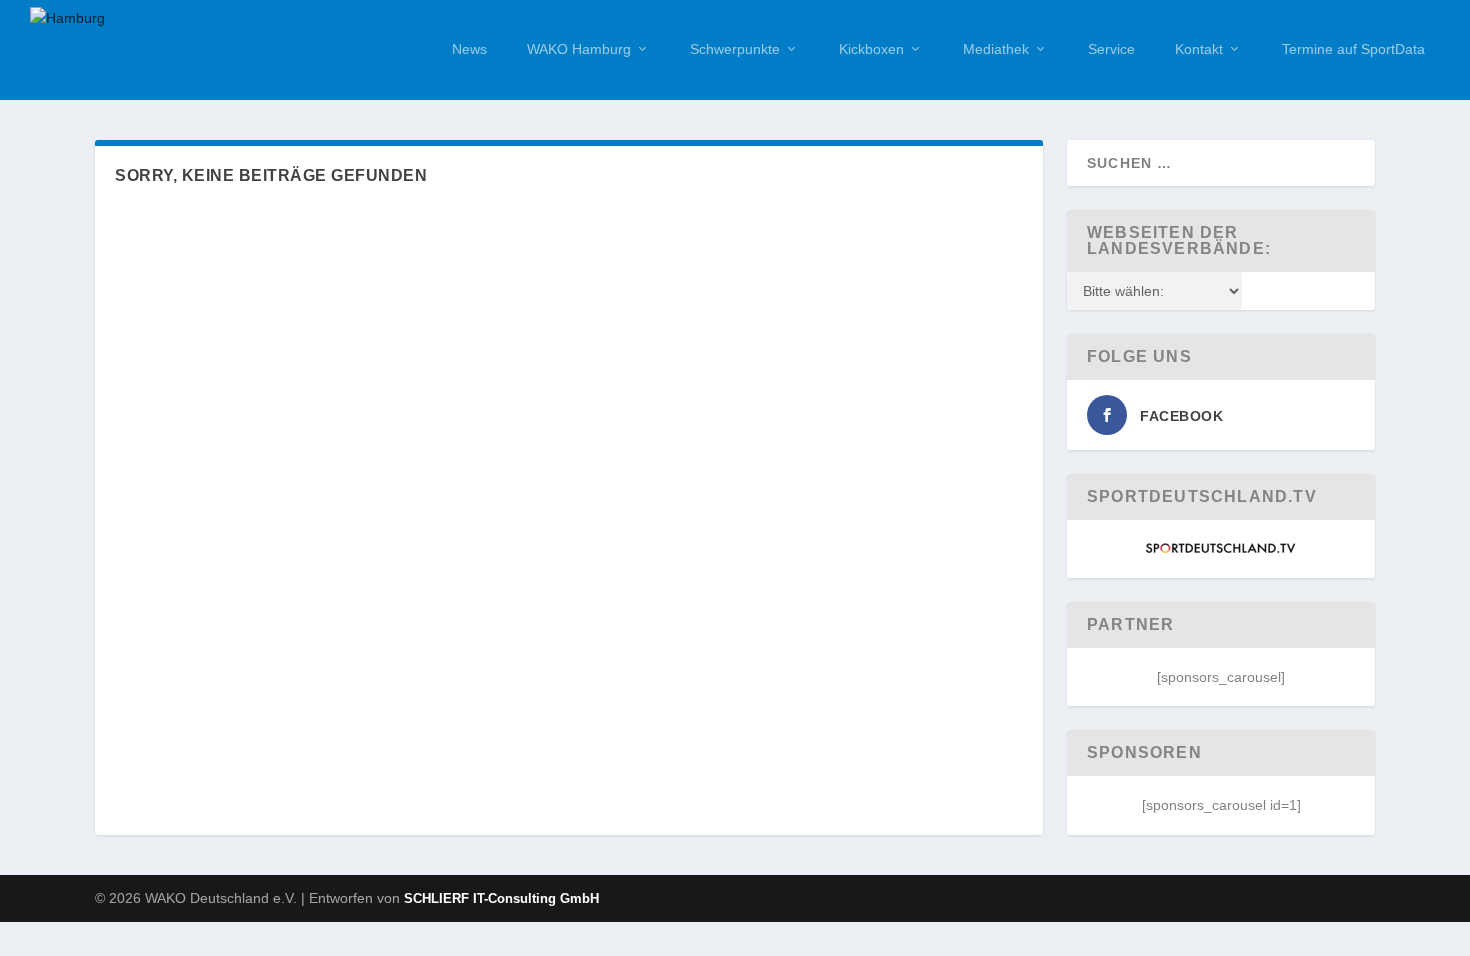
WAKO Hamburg (579, 49)
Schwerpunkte (735, 49)
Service (1111, 49)
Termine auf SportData (1353, 49)
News (469, 49)
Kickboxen (871, 49)
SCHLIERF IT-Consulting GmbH (501, 898)
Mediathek (996, 49)
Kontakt (1199, 49)
